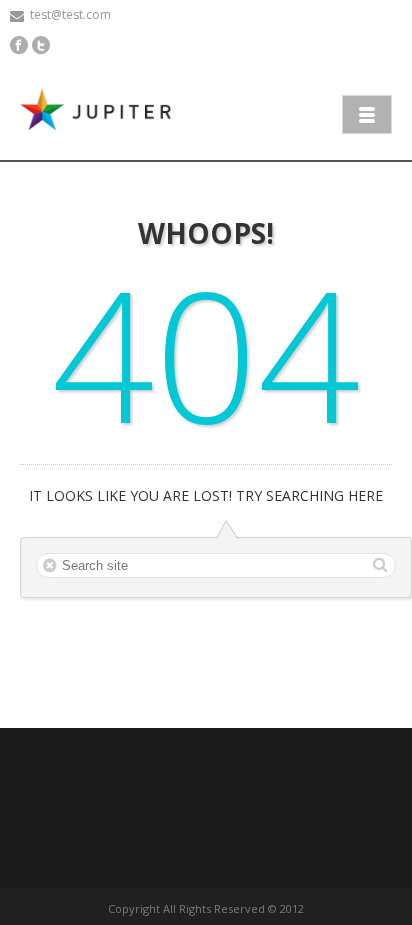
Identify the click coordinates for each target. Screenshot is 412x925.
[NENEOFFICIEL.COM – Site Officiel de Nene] (100, 112)
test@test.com (70, 14)
